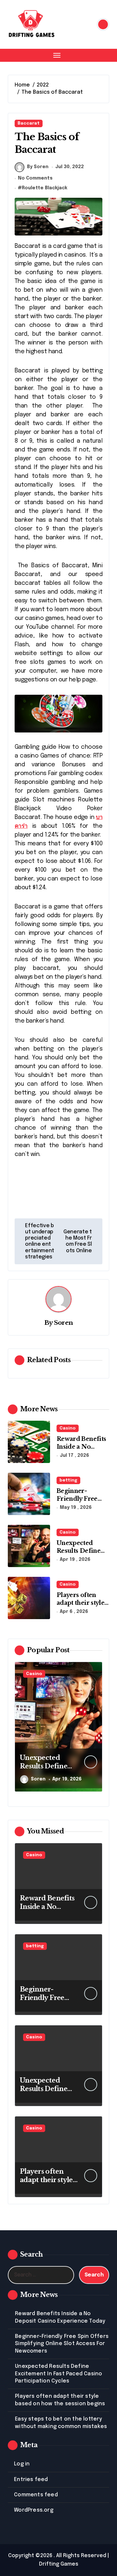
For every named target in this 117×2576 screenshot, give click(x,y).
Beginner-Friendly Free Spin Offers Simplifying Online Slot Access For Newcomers (62, 2344)
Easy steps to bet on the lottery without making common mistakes (61, 2423)
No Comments (35, 178)
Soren (64, 1322)
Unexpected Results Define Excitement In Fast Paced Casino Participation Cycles (58, 2374)
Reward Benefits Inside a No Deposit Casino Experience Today (60, 2317)
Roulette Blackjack (45, 188)
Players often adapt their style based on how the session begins (82, 1606)
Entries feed (31, 2480)
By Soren (38, 167)
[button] (96, 1730)
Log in (22, 2464)
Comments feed (36, 2495)
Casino (68, 1428)
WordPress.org (34, 2510)
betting (68, 1480)
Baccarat (29, 123)
